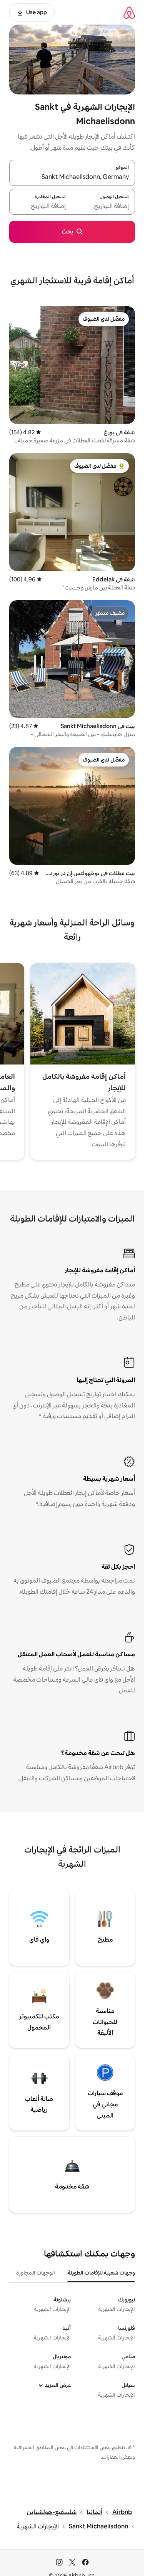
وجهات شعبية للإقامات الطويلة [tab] (101, 2273)
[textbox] (104, 206)
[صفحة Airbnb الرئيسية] (129, 12)
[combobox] (72, 177)
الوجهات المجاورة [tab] (36, 2273)
